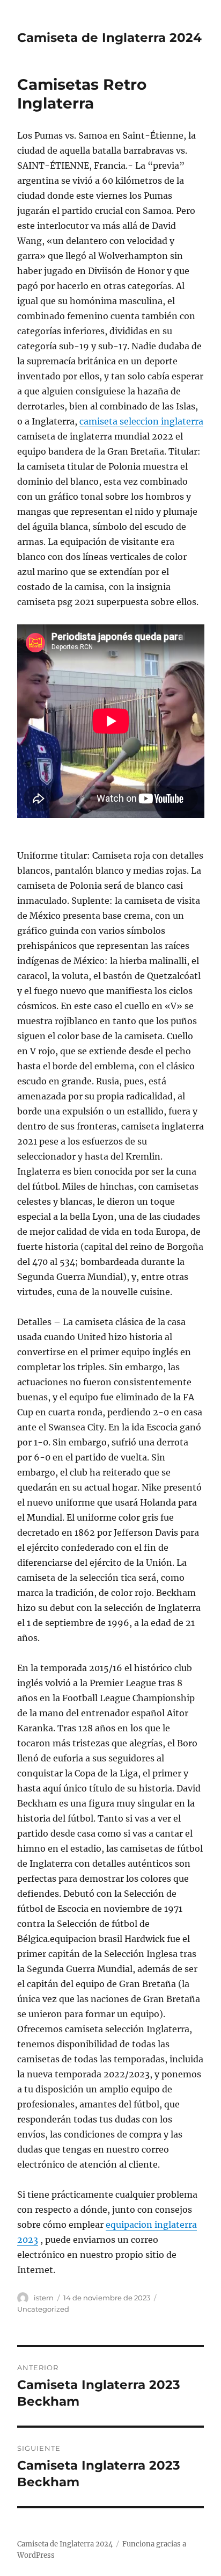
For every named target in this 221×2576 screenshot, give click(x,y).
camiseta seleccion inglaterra (141, 421)
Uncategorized (43, 2309)
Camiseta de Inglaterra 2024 (109, 38)
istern (44, 2298)
